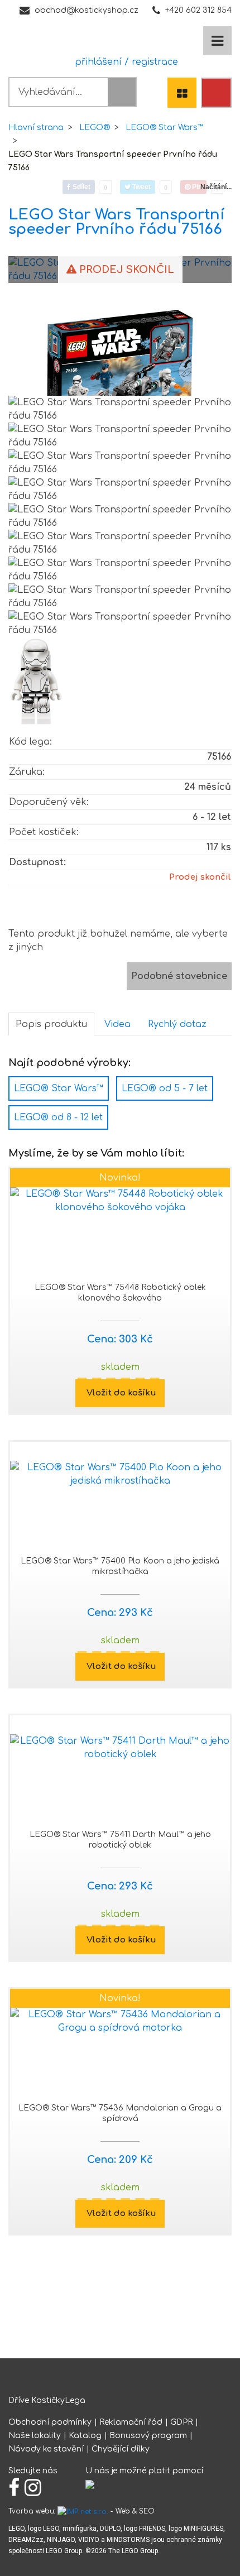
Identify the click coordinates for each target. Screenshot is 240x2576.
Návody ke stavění (46, 2449)
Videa (117, 1024)
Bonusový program (148, 2436)
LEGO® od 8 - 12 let (58, 1117)
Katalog (85, 2436)
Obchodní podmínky (50, 2422)
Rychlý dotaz (177, 1024)
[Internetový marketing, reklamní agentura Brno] (83, 2511)
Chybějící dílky (121, 2449)
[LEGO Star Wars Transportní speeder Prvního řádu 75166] (120, 366)
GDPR (181, 2422)
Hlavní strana (36, 128)
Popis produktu (51, 1024)
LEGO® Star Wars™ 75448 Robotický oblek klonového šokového (120, 1293)
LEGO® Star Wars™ (165, 128)
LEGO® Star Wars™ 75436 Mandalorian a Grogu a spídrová (120, 2113)
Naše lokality (35, 2436)
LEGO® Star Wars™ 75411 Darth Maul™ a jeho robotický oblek (120, 1840)
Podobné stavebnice (179, 976)
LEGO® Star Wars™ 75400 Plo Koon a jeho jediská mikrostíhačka (120, 1566)
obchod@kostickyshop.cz (87, 10)
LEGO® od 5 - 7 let (165, 1088)
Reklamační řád (131, 2422)
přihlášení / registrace (124, 62)
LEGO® (95, 128)
